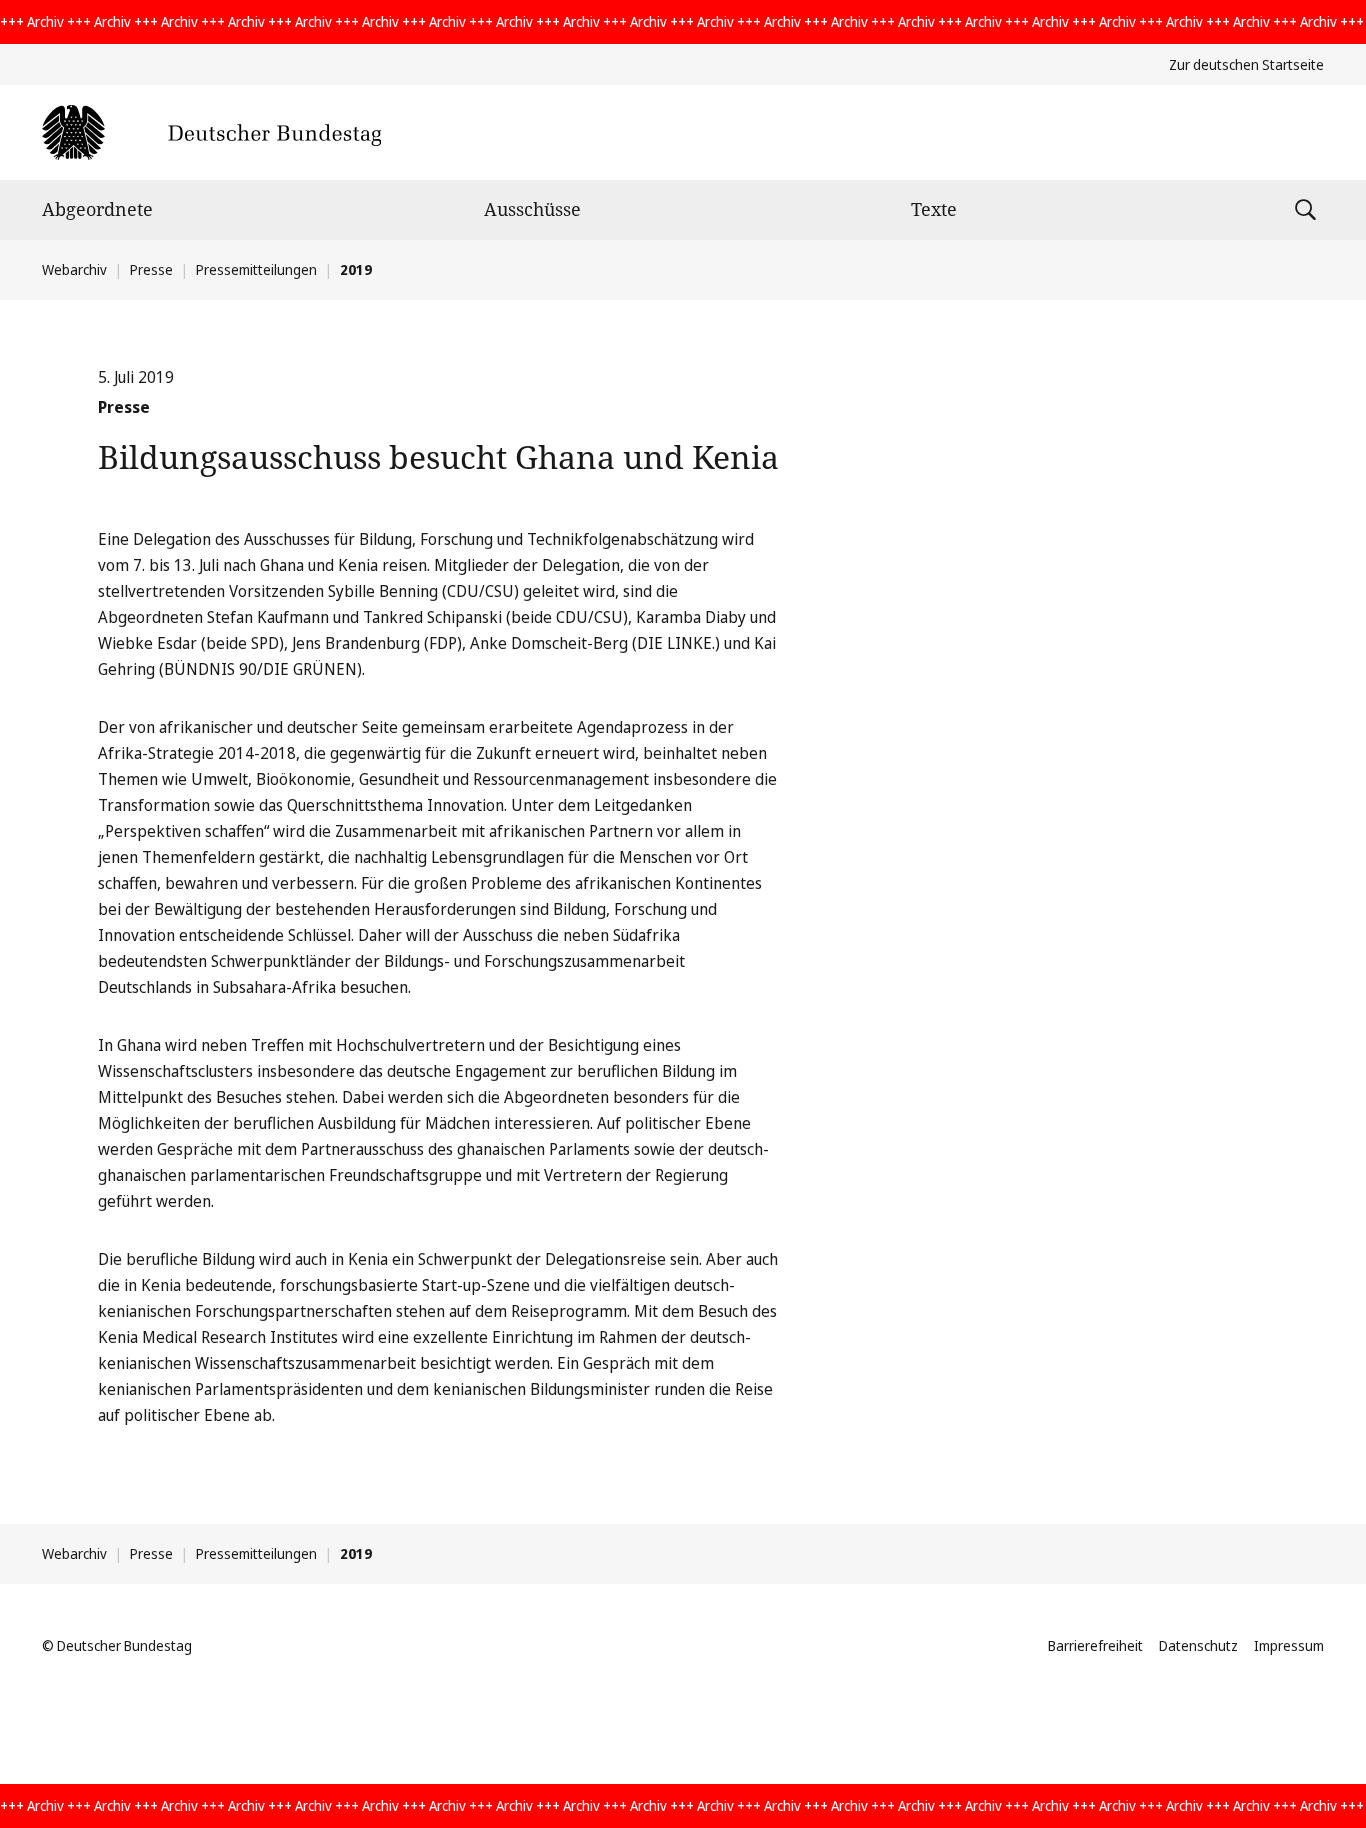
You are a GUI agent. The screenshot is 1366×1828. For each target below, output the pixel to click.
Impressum (1289, 1645)
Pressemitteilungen (256, 269)
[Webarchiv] (211, 132)
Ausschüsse (532, 209)
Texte (934, 209)
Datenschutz (1198, 1645)
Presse (151, 269)
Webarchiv (74, 269)
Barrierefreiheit (1095, 1645)
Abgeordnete (97, 209)
